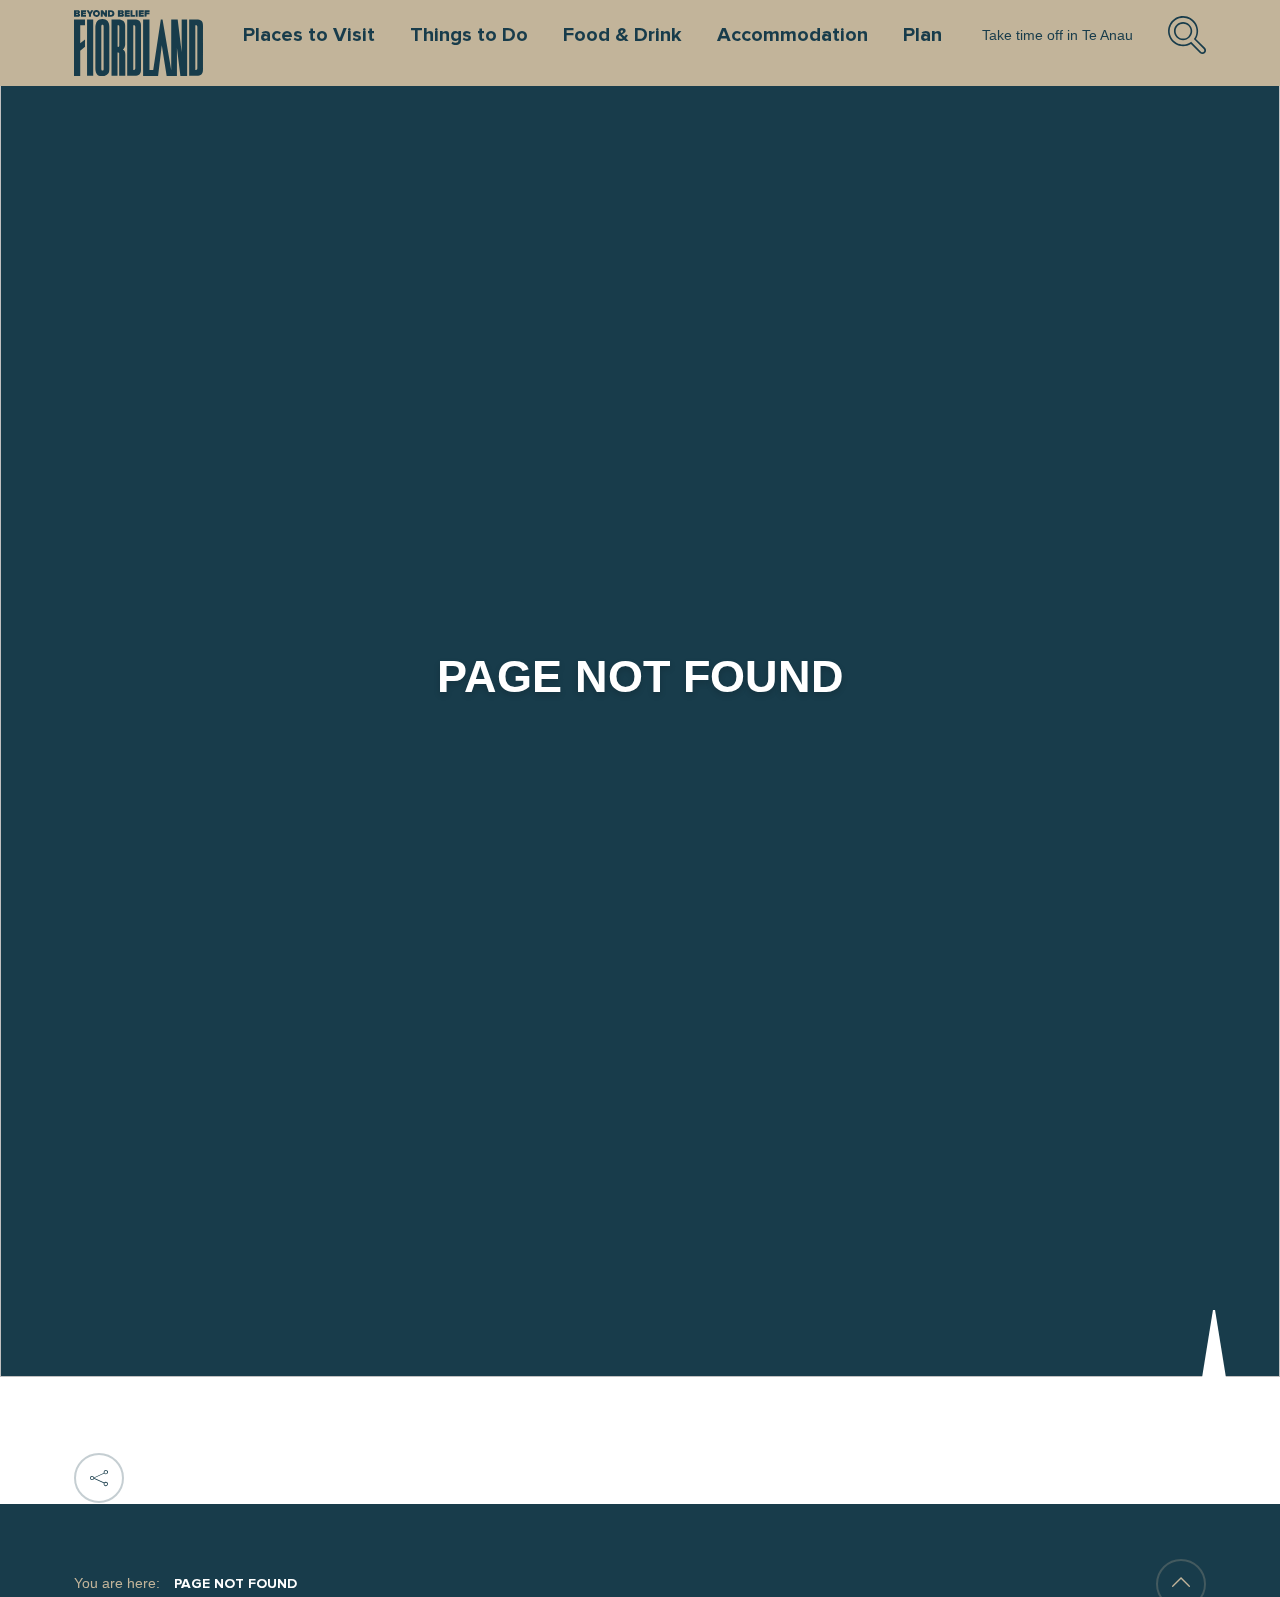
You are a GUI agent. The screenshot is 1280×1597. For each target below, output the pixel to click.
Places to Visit (309, 35)
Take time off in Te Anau (1057, 35)
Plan (922, 35)
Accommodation (792, 35)
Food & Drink (622, 35)
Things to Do (469, 35)
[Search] (1187, 51)
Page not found (235, 1584)
